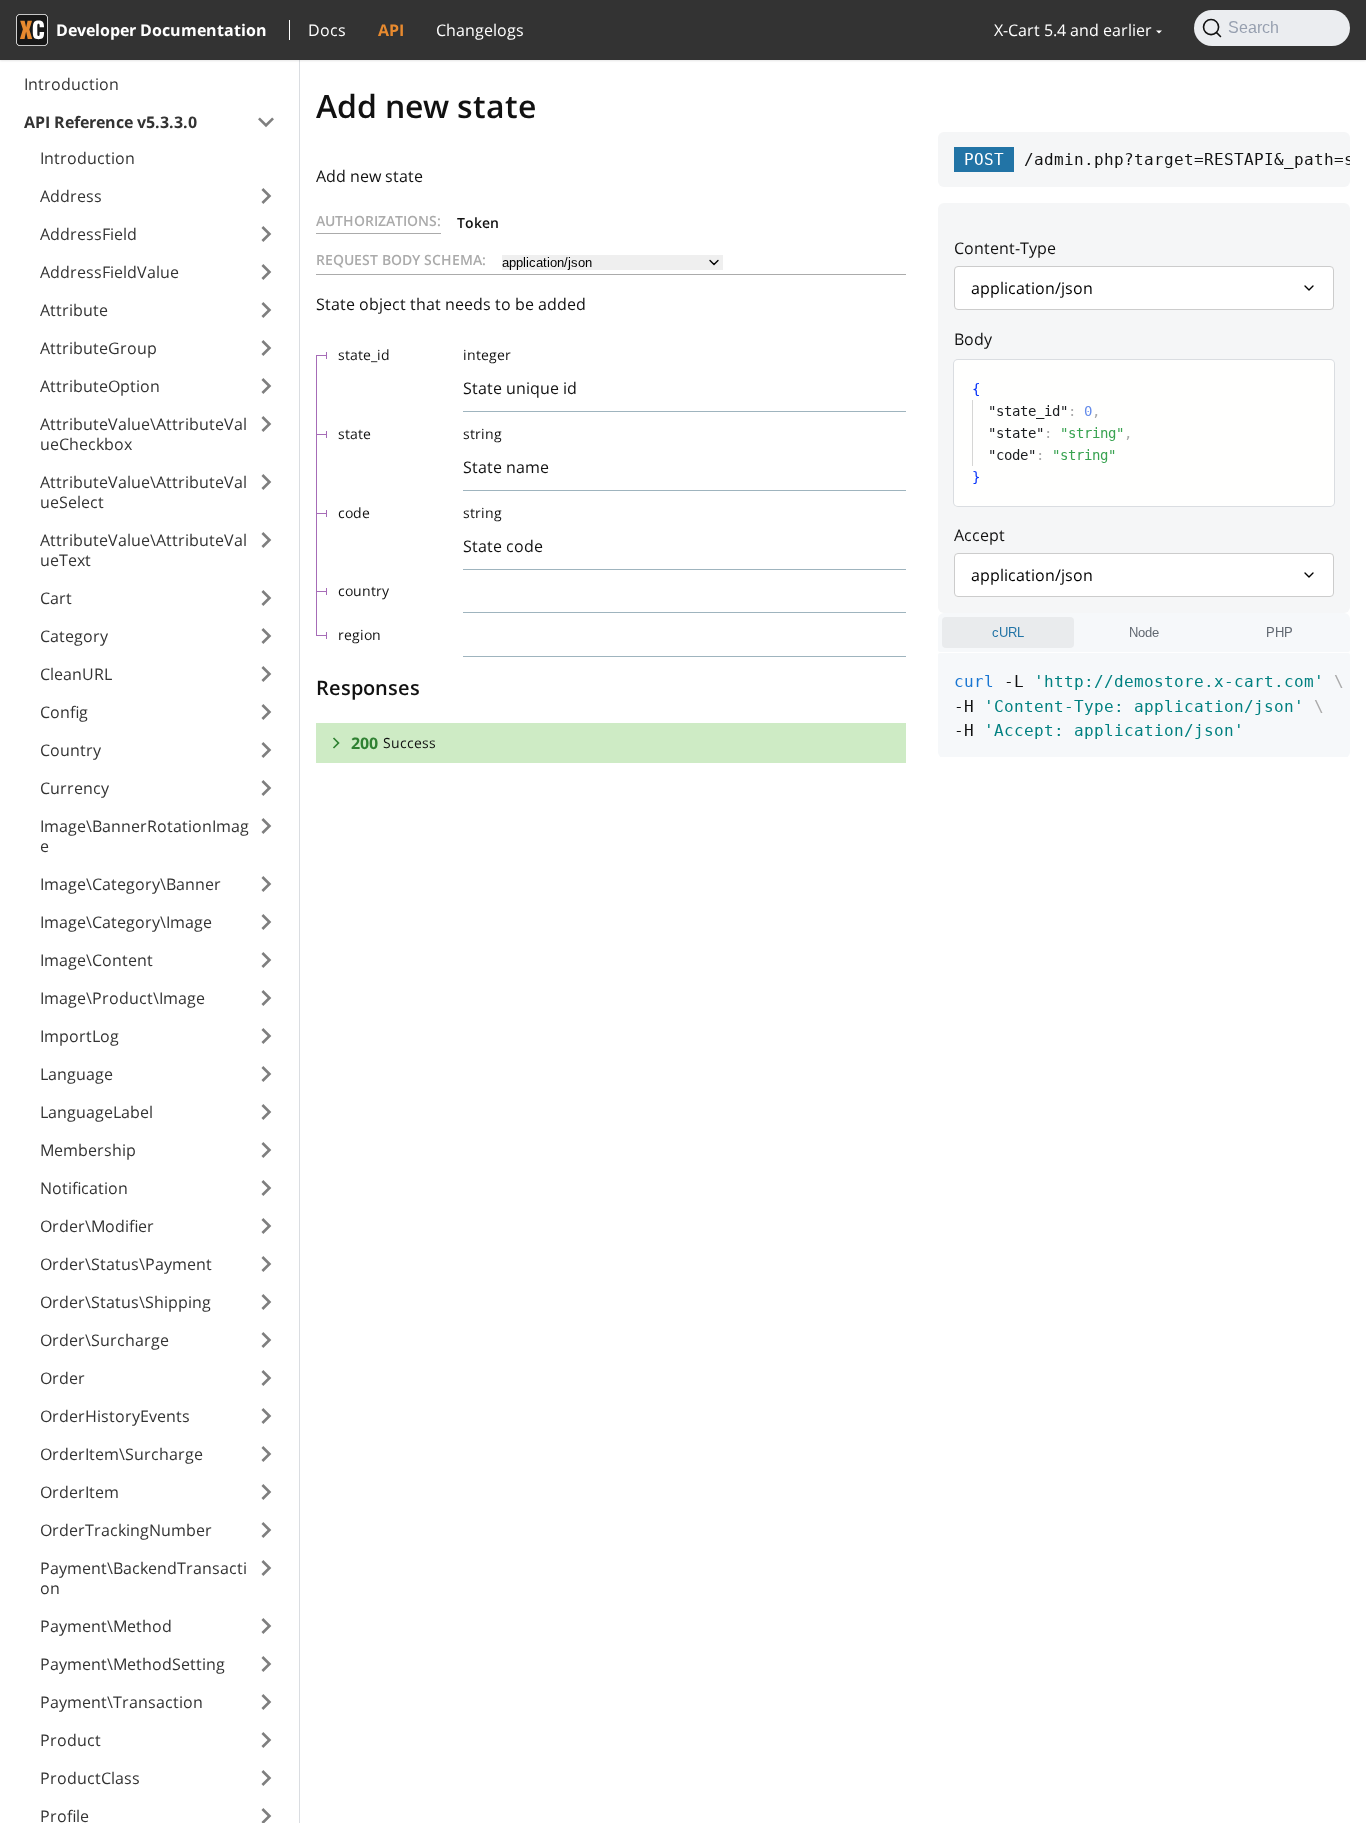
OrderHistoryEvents (115, 1416)
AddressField (88, 234)
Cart (56, 598)
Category (74, 636)
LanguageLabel (96, 1112)
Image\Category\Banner (130, 884)
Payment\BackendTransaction (143, 1578)
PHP (1279, 632)
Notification (84, 1188)
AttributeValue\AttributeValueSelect (143, 492)
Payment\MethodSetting (132, 1664)
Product (70, 1740)
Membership (88, 1150)
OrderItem (79, 1492)
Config (64, 712)
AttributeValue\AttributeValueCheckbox (143, 434)
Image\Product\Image (122, 998)
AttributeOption (100, 386)
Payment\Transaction (121, 1702)
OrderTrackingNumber (126, 1530)
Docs (327, 30)
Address (71, 196)
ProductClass (90, 1778)
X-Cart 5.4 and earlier (1073, 30)
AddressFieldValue (109, 272)
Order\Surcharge (104, 1340)
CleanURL (76, 674)
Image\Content (96, 960)
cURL (1008, 632)
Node (1144, 632)
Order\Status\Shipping (125, 1302)
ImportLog (79, 1036)
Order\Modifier (97, 1226)
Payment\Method (106, 1626)
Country (70, 750)
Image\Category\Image (126, 922)
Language (76, 1074)
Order (62, 1378)
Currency (74, 788)
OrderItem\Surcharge (121, 1454)
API (391, 30)
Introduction (71, 84)
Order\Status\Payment (126, 1264)
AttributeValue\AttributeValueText (143, 550)
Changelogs (480, 30)
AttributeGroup (98, 348)
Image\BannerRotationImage (144, 836)
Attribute (74, 310)
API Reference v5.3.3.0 (110, 122)
